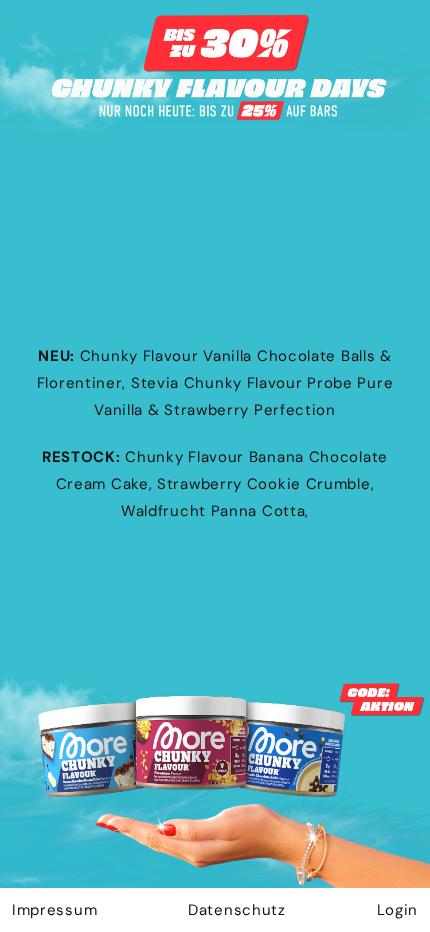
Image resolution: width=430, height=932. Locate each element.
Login (398, 910)
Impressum (54, 910)
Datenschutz (237, 910)
